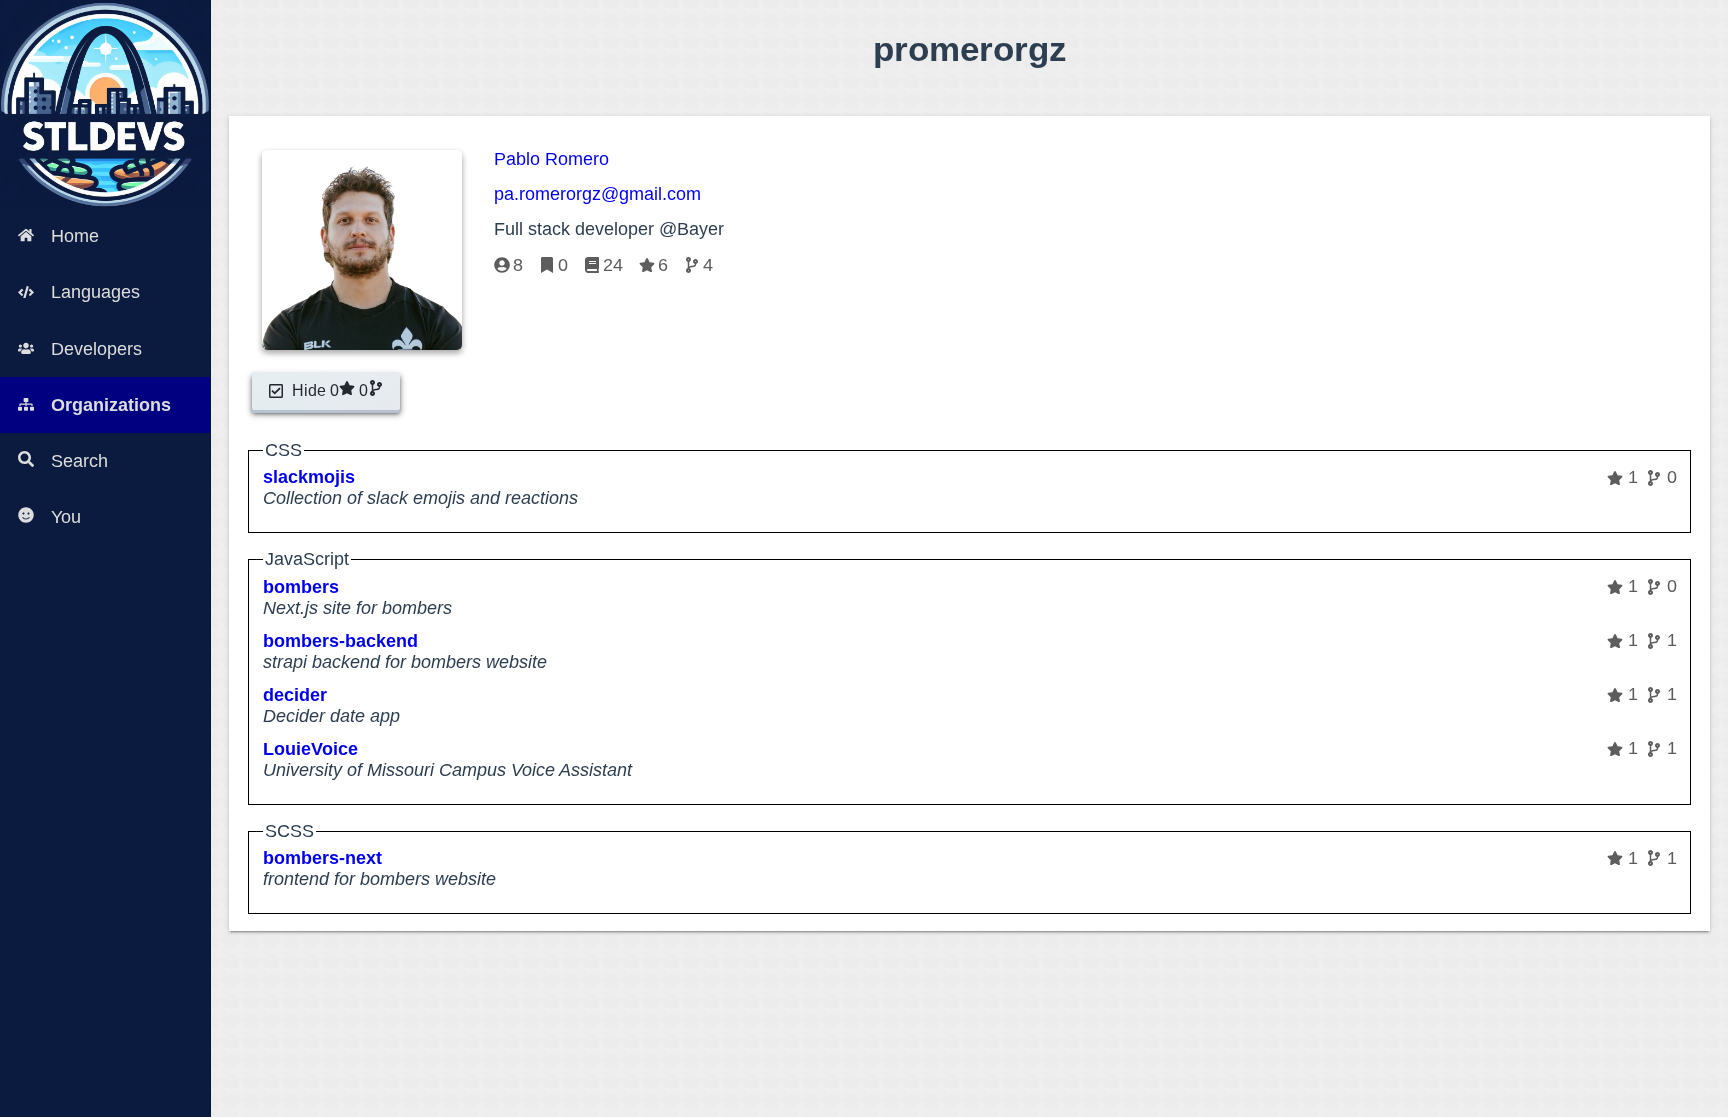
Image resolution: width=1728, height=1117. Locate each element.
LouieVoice (310, 749)
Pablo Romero (551, 159)
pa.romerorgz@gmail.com (597, 194)
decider (295, 695)
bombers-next (322, 858)
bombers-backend (340, 641)
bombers (301, 587)
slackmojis (309, 477)
